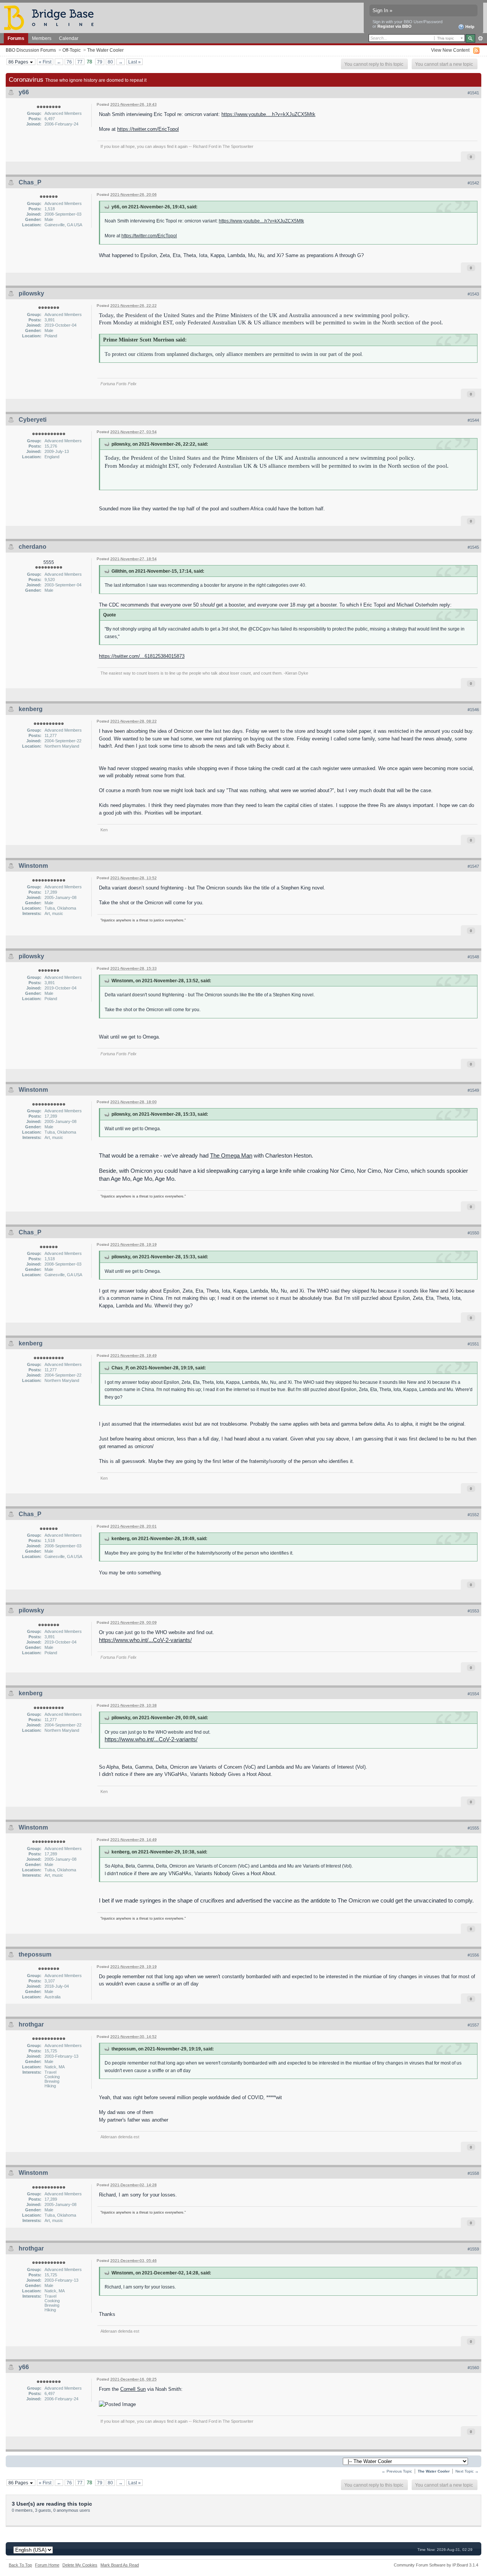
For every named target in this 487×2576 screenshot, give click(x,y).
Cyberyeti (33, 420)
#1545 (473, 547)
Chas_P (30, 182)
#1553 (473, 1611)
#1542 (473, 183)
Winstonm (33, 866)
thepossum (35, 1954)
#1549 (473, 1090)
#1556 (473, 1955)
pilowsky (31, 293)
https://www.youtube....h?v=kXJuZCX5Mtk (268, 114)
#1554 (473, 1694)
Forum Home (47, 2565)
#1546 (473, 710)
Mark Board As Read (120, 2565)
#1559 (473, 2249)
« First (45, 62)
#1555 (473, 1828)
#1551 (473, 1344)
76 (69, 62)
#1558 (473, 2173)
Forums (16, 38)
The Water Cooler (105, 50)
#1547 (473, 866)
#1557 (473, 2025)
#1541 (473, 93)
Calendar (69, 38)
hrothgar (31, 2024)
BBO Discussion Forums (31, 50)
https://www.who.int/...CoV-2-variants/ (145, 1640)
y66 (24, 92)
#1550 (473, 1233)
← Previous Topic (397, 2471)
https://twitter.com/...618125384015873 (142, 656)
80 (110, 62)
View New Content (450, 50)
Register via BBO (395, 26)
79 (100, 62)
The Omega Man (231, 1155)
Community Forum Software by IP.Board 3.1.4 (436, 2565)
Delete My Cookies (80, 2565)
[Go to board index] (52, 17)
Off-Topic (72, 50)
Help (469, 27)
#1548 (473, 957)
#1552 (473, 1515)
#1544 (473, 420)
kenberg (31, 709)
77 (80, 62)
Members (42, 38)
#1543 (473, 294)
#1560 (473, 2368)
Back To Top (20, 2565)
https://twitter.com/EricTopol (148, 129)
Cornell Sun (133, 2389)
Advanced (480, 38)
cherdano (33, 547)
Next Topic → (467, 2471)
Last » (134, 62)
